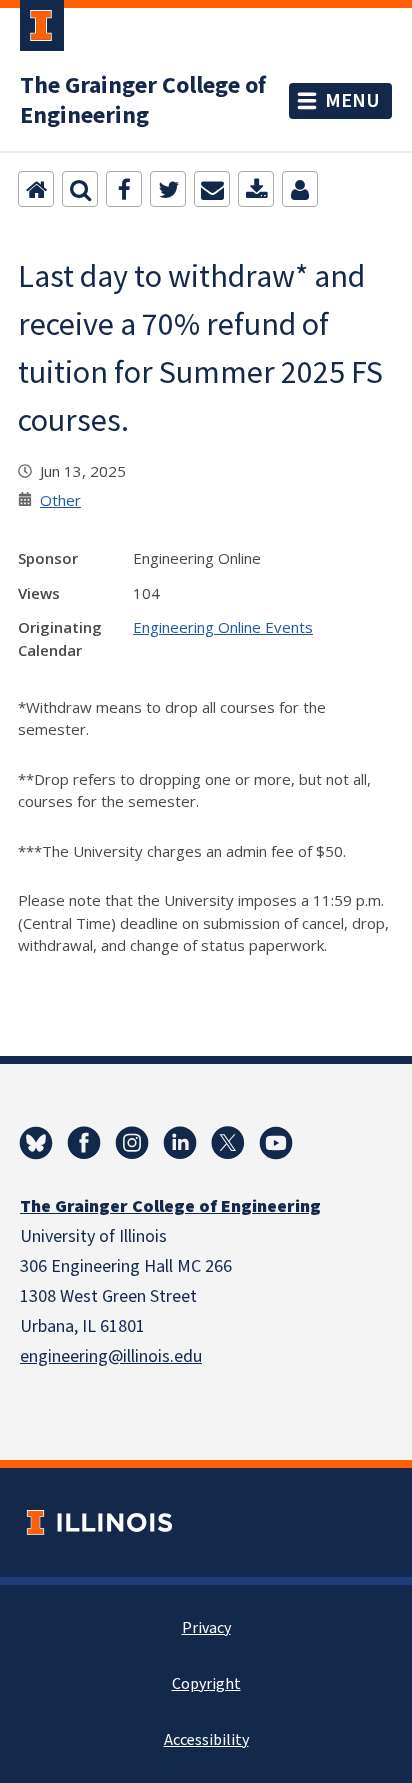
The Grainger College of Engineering (143, 101)
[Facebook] (124, 189)
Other (60, 500)
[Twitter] (168, 189)
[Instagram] (132, 1143)
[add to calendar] (256, 189)
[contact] (300, 189)
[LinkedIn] (180, 1143)
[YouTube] (276, 1143)
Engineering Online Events (223, 627)
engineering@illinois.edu (111, 1356)
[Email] (212, 189)
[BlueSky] (36, 1143)
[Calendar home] (36, 189)
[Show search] (80, 189)
